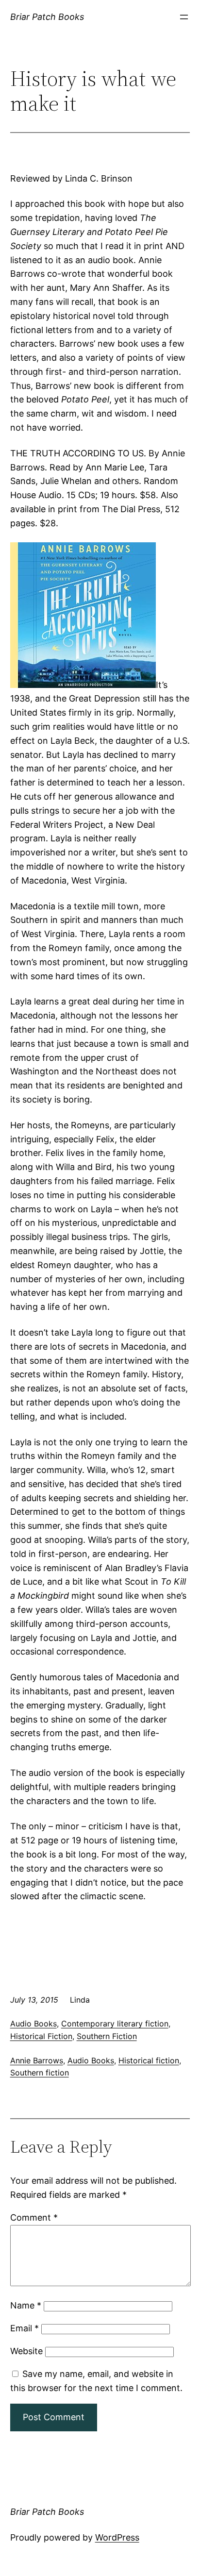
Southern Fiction (107, 2036)
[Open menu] (184, 17)
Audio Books (33, 2024)
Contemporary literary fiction (115, 2024)
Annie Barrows (37, 2060)
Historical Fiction (41, 2036)
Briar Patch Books (47, 17)
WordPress (117, 2537)
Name (26, 2305)
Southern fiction (40, 2073)
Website (26, 2351)
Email (25, 2328)
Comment (34, 2217)
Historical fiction (149, 2060)
